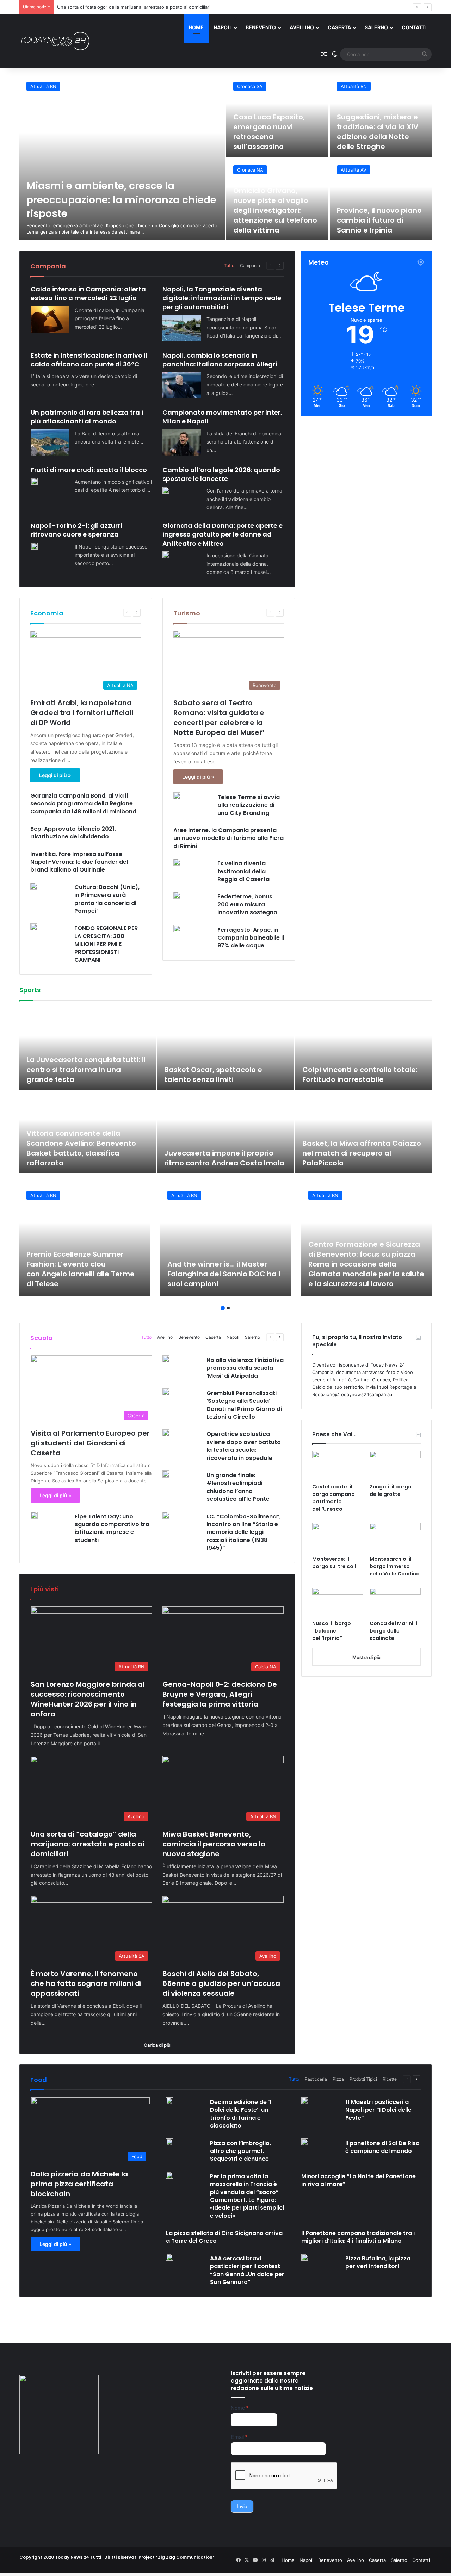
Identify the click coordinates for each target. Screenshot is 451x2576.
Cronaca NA (250, 86)
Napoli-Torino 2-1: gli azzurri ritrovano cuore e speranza (76, 530)
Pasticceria (316, 2079)
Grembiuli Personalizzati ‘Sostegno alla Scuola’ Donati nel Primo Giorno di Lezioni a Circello (244, 1405)
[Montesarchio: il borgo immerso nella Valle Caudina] (395, 1537)
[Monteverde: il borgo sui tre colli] (338, 1537)
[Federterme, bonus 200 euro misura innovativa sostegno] (177, 895)
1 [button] (223, 1308)
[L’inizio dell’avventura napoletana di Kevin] (230, 1132)
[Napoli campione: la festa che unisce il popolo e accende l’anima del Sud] (368, 1132)
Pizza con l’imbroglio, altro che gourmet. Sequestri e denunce (240, 2151)
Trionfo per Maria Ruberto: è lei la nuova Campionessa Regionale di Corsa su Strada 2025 (229, 1070)
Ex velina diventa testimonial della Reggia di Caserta (243, 871)
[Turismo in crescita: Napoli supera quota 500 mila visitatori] (277, 199)
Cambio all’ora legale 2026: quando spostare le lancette (221, 474)
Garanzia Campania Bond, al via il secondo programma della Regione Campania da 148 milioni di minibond (84, 804)
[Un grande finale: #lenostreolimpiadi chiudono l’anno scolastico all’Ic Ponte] (166, 1474)
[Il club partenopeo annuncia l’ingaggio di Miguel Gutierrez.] (92, 1132)
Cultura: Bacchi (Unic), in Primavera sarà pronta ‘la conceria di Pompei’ (107, 899)
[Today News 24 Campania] (55, 41)
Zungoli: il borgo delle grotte (391, 1490)
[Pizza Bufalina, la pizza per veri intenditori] (305, 2257)
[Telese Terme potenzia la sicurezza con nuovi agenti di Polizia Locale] (381, 199)
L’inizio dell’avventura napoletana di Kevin (208, 1158)
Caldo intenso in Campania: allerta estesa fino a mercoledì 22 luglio (88, 293)
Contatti (414, 27)
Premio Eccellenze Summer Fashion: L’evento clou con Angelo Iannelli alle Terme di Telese (81, 1269)
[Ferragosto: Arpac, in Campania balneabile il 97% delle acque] (177, 929)
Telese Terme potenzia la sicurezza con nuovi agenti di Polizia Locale (378, 220)
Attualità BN (354, 170)
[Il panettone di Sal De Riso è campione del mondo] (305, 2142)
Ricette (390, 2079)
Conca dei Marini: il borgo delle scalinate (394, 1631)
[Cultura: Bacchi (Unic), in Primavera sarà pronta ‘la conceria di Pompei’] (34, 886)
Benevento (261, 27)
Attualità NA (250, 170)
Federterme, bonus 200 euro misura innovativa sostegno (247, 904)
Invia (242, 2506)
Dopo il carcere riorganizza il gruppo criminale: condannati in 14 (381, 132)
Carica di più (157, 2045)
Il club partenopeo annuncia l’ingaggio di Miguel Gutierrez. (84, 1158)
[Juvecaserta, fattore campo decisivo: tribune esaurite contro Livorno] (92, 1049)
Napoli (223, 27)
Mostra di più (366, 1657)
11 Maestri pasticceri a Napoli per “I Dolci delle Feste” (378, 2110)
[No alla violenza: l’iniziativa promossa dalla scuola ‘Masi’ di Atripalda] (166, 1359)
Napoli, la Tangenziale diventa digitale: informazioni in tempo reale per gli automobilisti (222, 298)
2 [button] (228, 1308)
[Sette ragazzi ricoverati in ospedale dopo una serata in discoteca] (277, 116)
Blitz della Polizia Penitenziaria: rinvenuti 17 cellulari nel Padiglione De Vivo (121, 200)
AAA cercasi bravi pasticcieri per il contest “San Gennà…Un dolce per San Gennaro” (247, 2270)
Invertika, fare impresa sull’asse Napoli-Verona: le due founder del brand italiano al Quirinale (79, 862)
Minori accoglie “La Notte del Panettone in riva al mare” (359, 2180)
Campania (250, 265)
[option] (225, 157)
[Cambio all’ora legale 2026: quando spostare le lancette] (166, 490)
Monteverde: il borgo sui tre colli (335, 1563)
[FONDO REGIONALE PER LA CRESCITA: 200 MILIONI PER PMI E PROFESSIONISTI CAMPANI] (34, 927)
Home (196, 27)
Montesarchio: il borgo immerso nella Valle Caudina (395, 1566)
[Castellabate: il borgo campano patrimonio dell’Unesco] (338, 1466)
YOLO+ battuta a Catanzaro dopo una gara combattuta (358, 1075)
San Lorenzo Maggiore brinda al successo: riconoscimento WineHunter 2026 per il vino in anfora (88, 1699)
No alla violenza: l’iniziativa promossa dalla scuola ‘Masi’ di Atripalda (245, 1368)
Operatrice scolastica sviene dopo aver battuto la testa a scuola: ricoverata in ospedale (244, 1446)
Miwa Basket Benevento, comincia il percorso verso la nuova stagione (134, 7)
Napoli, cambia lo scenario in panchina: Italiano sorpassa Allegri (220, 360)
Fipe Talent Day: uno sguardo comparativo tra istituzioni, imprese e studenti (112, 1528)
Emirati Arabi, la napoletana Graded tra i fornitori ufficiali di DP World (82, 713)
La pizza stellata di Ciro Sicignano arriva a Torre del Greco (224, 2237)
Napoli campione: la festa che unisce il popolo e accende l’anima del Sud (361, 1153)
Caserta (339, 27)
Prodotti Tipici (363, 2079)
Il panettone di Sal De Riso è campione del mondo (382, 2147)
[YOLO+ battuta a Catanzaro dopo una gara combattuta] (368, 1049)
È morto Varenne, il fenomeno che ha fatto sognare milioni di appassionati (86, 1983)
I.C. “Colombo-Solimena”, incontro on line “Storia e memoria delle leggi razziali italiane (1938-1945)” (244, 1532)
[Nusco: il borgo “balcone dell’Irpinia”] (338, 1602)
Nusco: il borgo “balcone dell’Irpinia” (332, 1631)
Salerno (376, 27)
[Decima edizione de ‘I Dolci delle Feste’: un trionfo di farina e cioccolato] (169, 2101)
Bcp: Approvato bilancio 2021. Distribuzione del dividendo (73, 833)
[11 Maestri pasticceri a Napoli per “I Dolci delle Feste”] (305, 2101)
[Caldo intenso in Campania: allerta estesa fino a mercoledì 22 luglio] (50, 319)
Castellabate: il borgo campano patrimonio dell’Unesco (333, 1498)
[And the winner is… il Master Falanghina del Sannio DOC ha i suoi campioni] (225, 1240)
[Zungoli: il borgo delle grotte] (395, 1466)
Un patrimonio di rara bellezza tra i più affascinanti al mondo (87, 417)
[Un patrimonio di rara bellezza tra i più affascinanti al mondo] (50, 443)
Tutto (229, 265)
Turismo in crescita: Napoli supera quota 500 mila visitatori (270, 220)
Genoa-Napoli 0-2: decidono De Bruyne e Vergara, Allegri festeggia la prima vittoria (220, 1694)
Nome (240, 2408)
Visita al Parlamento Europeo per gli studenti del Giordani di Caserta (90, 1443)
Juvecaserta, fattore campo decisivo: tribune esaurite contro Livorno (89, 1070)
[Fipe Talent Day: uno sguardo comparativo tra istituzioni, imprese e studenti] (34, 1515)
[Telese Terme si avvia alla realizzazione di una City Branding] (177, 796)
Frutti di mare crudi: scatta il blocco (89, 470)
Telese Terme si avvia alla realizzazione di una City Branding (249, 805)
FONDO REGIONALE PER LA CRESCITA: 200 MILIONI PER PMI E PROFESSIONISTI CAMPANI (106, 944)
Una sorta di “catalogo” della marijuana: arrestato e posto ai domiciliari (88, 1844)
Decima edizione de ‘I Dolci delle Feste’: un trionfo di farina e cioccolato (240, 2114)
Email (239, 2437)
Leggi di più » (55, 775)
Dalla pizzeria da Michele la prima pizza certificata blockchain (79, 2184)
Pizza (338, 2079)
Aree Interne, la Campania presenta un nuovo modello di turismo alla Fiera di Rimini (228, 838)
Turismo (187, 613)
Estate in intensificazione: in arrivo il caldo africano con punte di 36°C (89, 360)
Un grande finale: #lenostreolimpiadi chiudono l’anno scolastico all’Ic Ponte (238, 1487)
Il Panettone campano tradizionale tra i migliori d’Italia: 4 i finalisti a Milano (358, 2237)
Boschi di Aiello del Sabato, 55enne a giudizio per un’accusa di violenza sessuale (221, 1983)
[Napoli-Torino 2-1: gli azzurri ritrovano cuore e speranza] (34, 546)
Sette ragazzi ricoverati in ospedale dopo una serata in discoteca (276, 137)
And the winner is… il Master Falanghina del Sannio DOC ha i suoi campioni (224, 1274)
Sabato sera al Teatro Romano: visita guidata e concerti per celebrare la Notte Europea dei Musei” (219, 718)
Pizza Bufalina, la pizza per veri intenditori (378, 2262)
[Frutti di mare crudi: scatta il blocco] (34, 481)
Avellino (302, 27)
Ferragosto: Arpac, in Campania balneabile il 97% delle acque (251, 938)
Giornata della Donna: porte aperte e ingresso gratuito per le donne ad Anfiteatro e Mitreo (223, 534)
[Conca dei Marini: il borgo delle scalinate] (395, 1602)
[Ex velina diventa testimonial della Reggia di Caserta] (177, 862)
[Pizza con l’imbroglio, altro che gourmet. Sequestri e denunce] (169, 2142)
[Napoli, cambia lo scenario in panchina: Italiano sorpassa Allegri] (182, 385)
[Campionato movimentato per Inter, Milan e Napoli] (182, 443)
